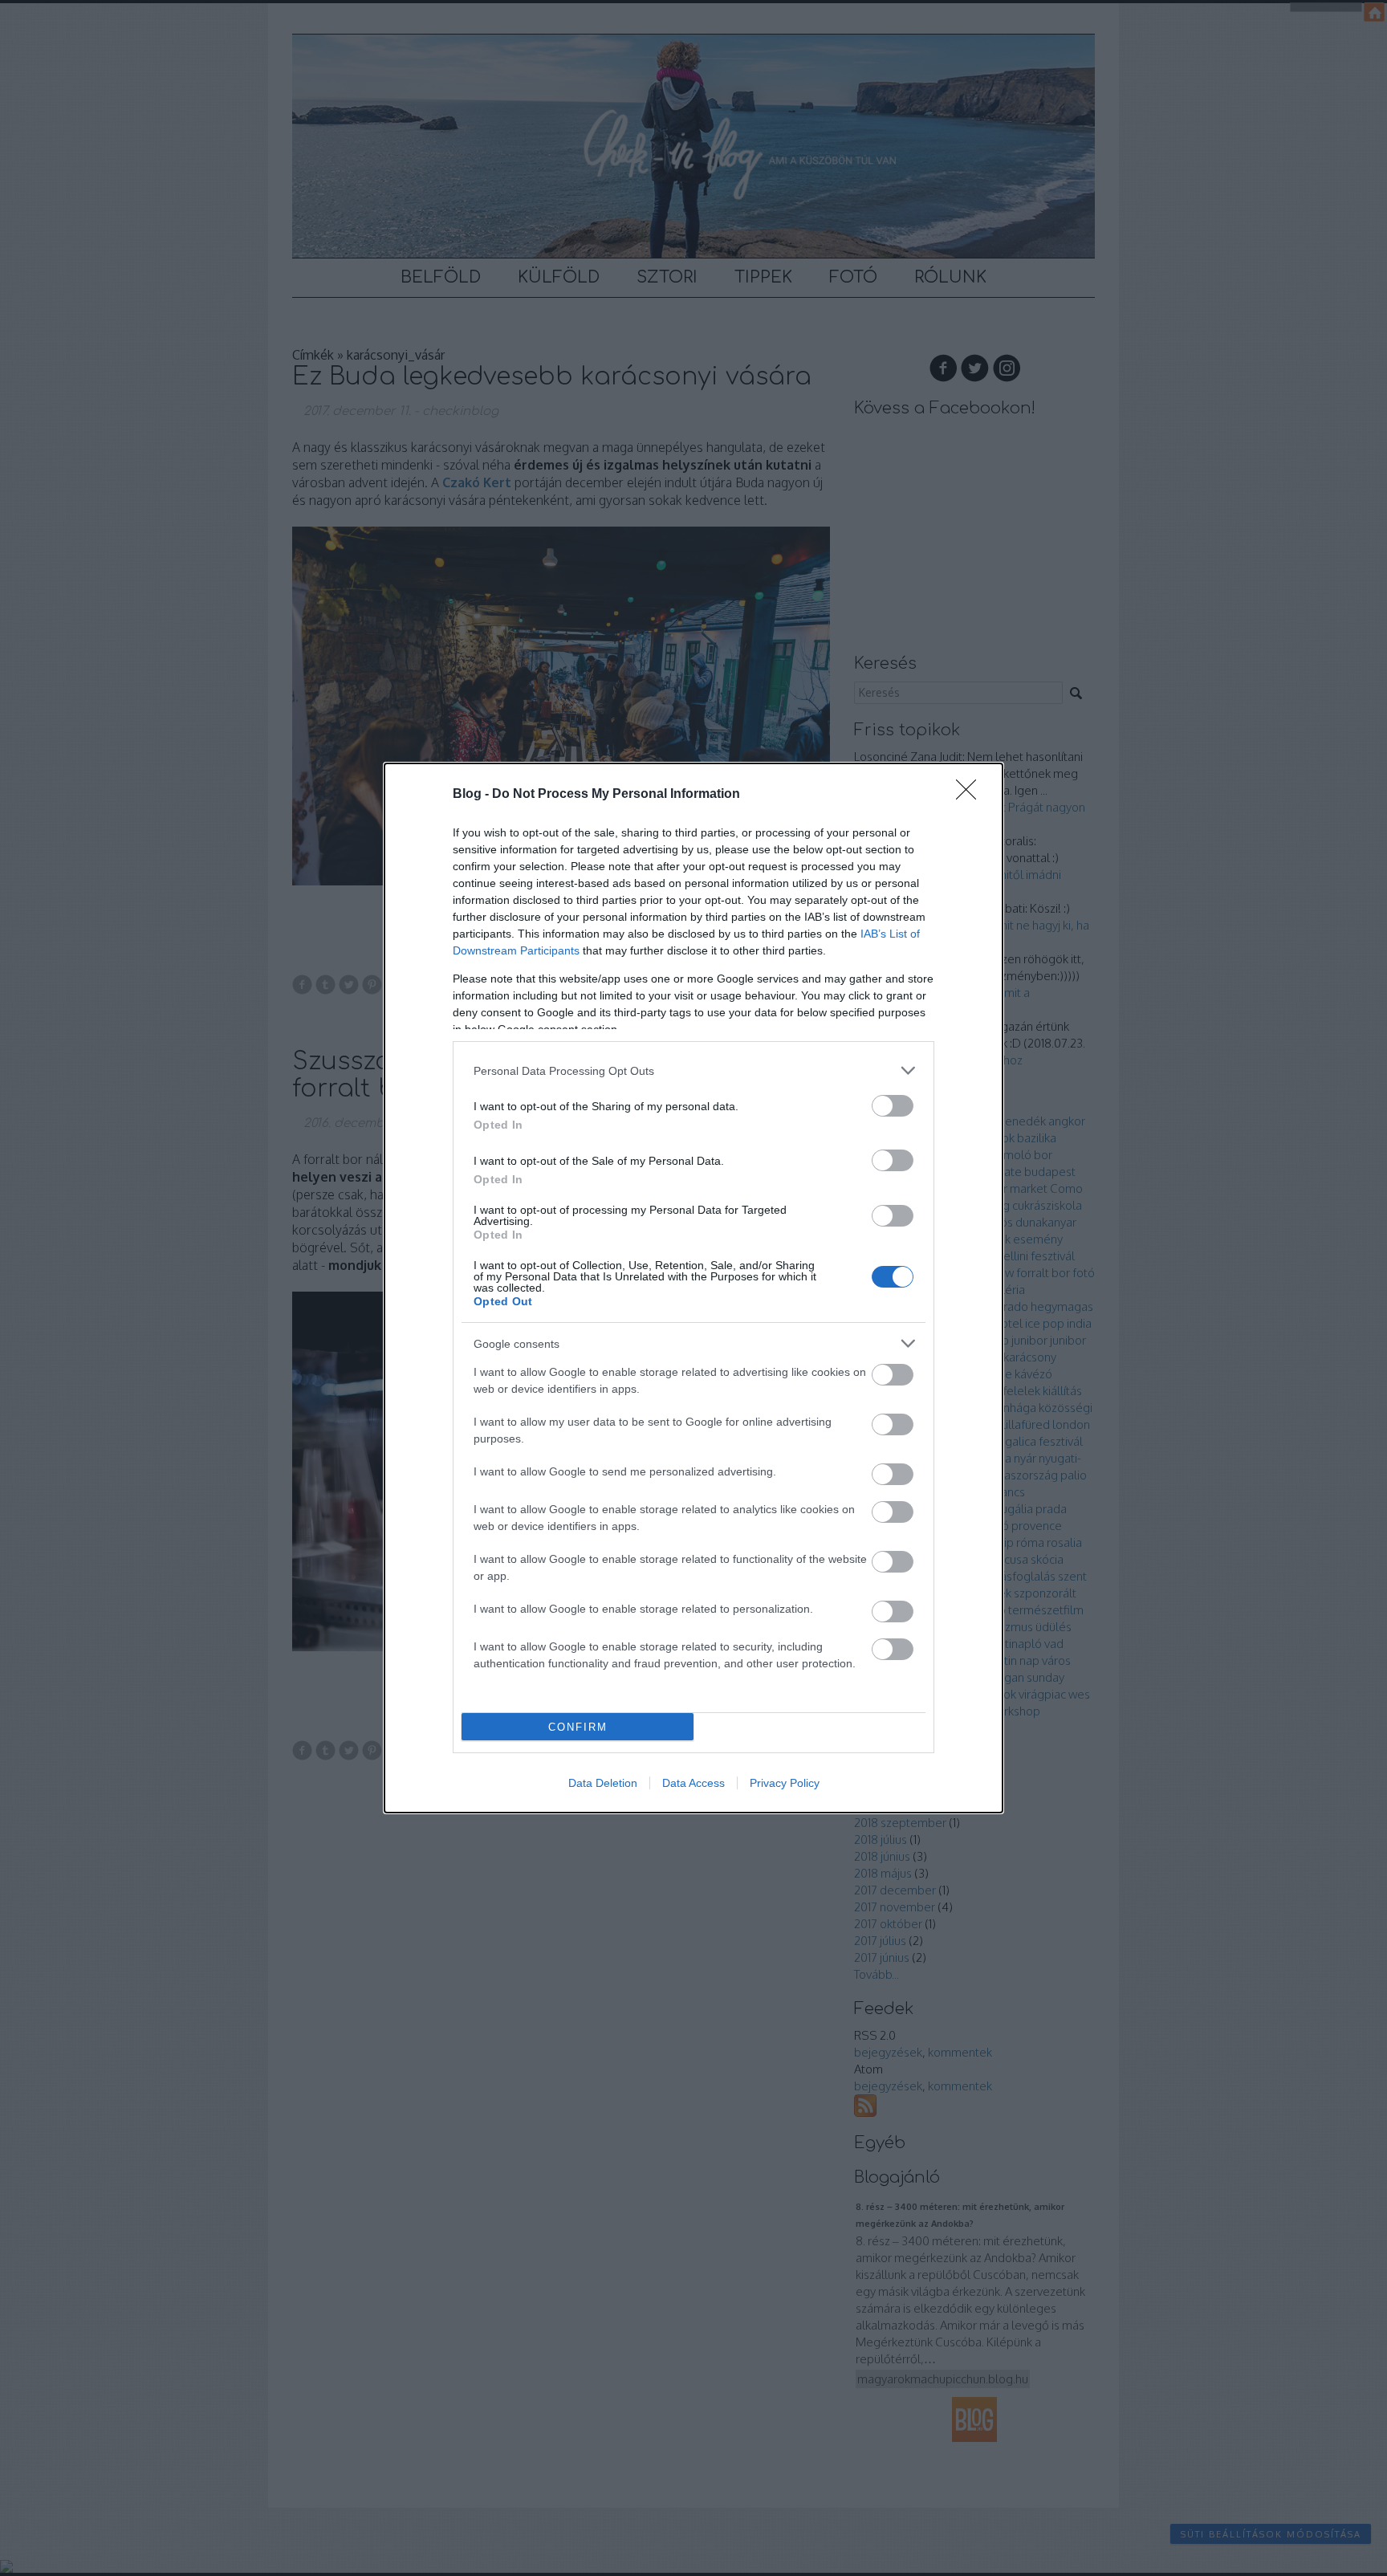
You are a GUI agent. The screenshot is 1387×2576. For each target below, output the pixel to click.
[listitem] (693, 1070)
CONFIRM (578, 1727)
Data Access (693, 1783)
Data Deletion (603, 1783)
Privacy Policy (785, 1783)
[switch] (893, 1106)
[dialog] (693, 1288)
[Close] (971, 795)
